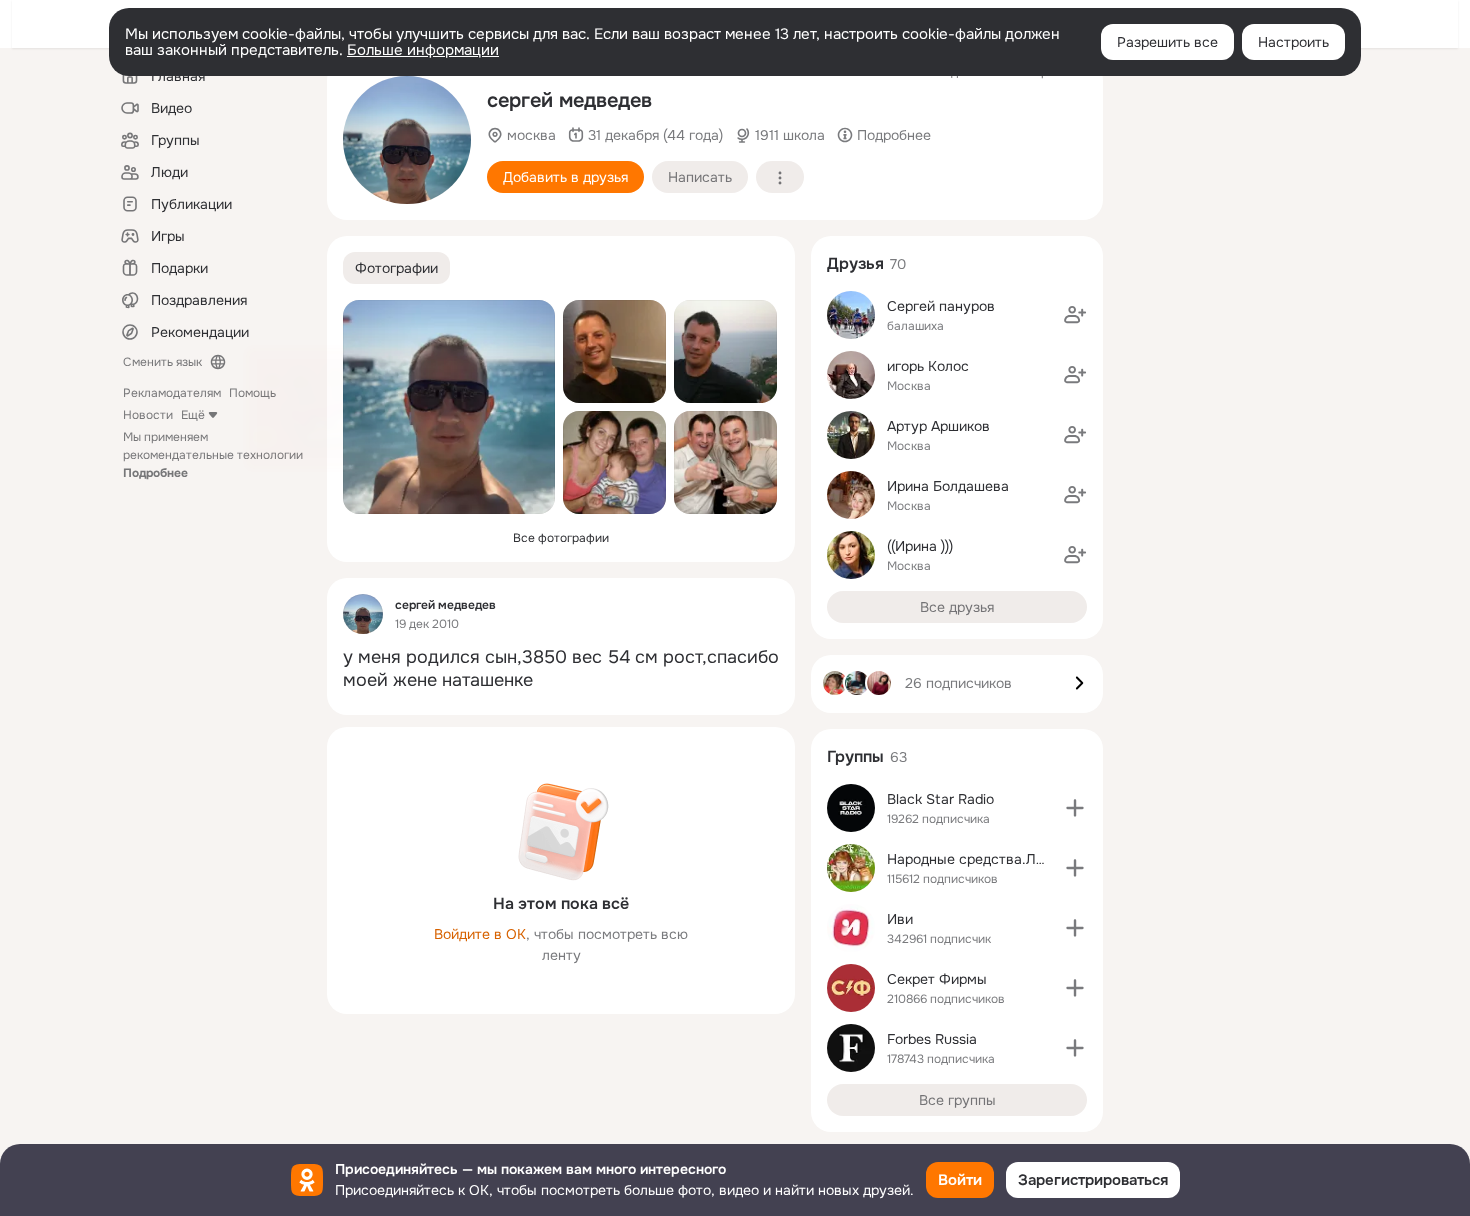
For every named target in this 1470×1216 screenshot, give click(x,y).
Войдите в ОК (480, 934)
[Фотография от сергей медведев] (407, 140)
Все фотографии (561, 538)
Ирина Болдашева (948, 486)
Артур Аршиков (938, 426)
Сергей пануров (941, 306)
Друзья (855, 263)
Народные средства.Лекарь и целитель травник (1048, 859)
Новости (148, 415)
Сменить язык (162, 362)
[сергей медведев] (363, 614)
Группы (855, 756)
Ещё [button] (193, 415)
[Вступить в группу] (1075, 808)
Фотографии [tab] (396, 268)
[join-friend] (1075, 315)
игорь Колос (928, 366)
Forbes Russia (932, 1039)
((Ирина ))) (920, 546)
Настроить (1293, 42)
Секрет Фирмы (937, 979)
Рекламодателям (172, 393)
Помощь (252, 393)
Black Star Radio (940, 799)
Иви (900, 919)
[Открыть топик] (561, 669)
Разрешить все (1167, 42)
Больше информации (423, 50)
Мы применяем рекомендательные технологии (213, 455)
